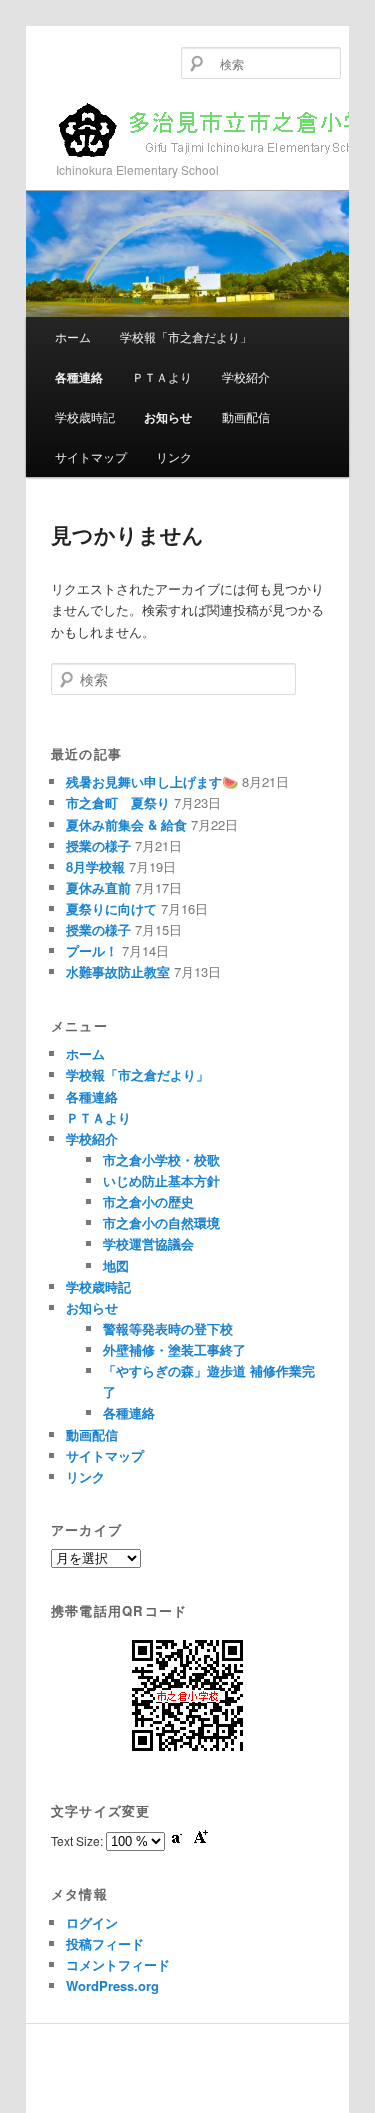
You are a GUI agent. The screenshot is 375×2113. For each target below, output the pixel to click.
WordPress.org (112, 1985)
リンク (174, 456)
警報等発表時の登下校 (168, 1328)
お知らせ (168, 417)
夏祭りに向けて (111, 908)
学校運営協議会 (148, 1243)
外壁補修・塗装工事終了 (174, 1349)
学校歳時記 (85, 416)
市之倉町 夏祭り (118, 802)
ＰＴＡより (162, 376)
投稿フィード (105, 1943)
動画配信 (246, 416)
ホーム (73, 336)
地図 (116, 1265)
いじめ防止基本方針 (161, 1180)
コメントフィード (118, 1964)
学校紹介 (246, 376)
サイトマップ (91, 456)
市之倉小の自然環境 (161, 1222)
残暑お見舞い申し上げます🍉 (152, 781)
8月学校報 (95, 866)
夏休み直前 (98, 887)
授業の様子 (98, 845)
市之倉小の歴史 (148, 1201)
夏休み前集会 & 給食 (126, 824)
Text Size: (78, 1840)
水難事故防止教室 (118, 971)
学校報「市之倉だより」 (186, 336)
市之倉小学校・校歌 (161, 1159)
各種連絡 (79, 377)
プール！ (92, 950)
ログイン (92, 1922)
